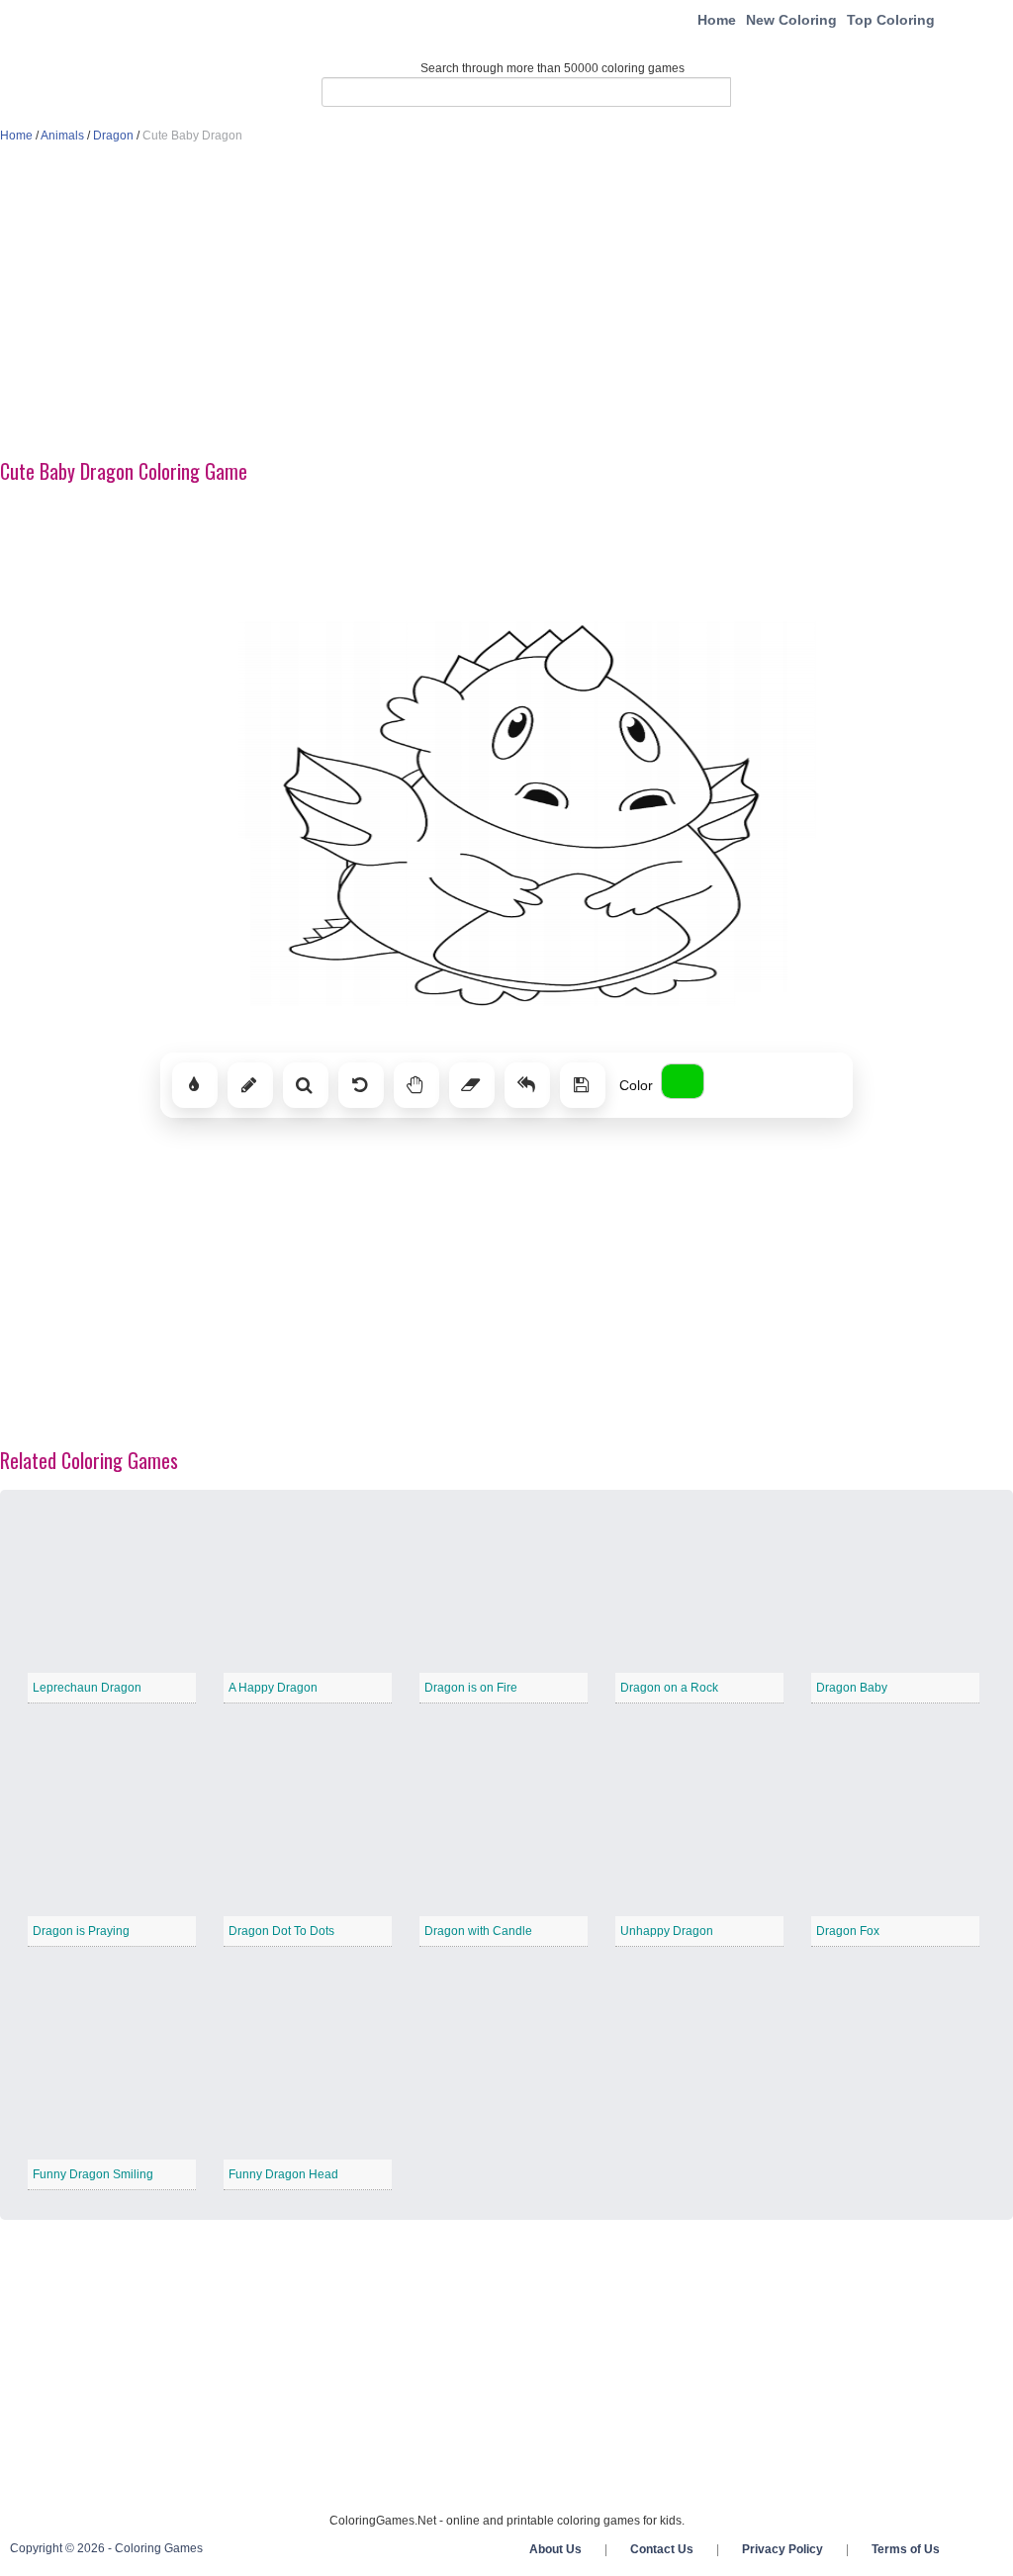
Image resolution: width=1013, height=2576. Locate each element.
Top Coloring (891, 20)
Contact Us (662, 2549)
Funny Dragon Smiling (93, 2174)
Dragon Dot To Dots (281, 1931)
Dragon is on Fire (471, 1688)
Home (717, 20)
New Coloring (791, 20)
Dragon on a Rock (669, 1688)
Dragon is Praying (81, 1931)
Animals (62, 136)
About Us (555, 2549)
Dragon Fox (848, 1931)
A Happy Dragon (273, 1688)
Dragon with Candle (478, 1931)
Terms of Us (906, 2549)
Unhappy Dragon (667, 1931)
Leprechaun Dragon (87, 1688)
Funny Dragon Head (283, 2174)
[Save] (583, 1085)
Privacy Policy (783, 2549)
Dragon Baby (852, 1688)
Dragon (113, 136)
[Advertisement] (506, 303)
